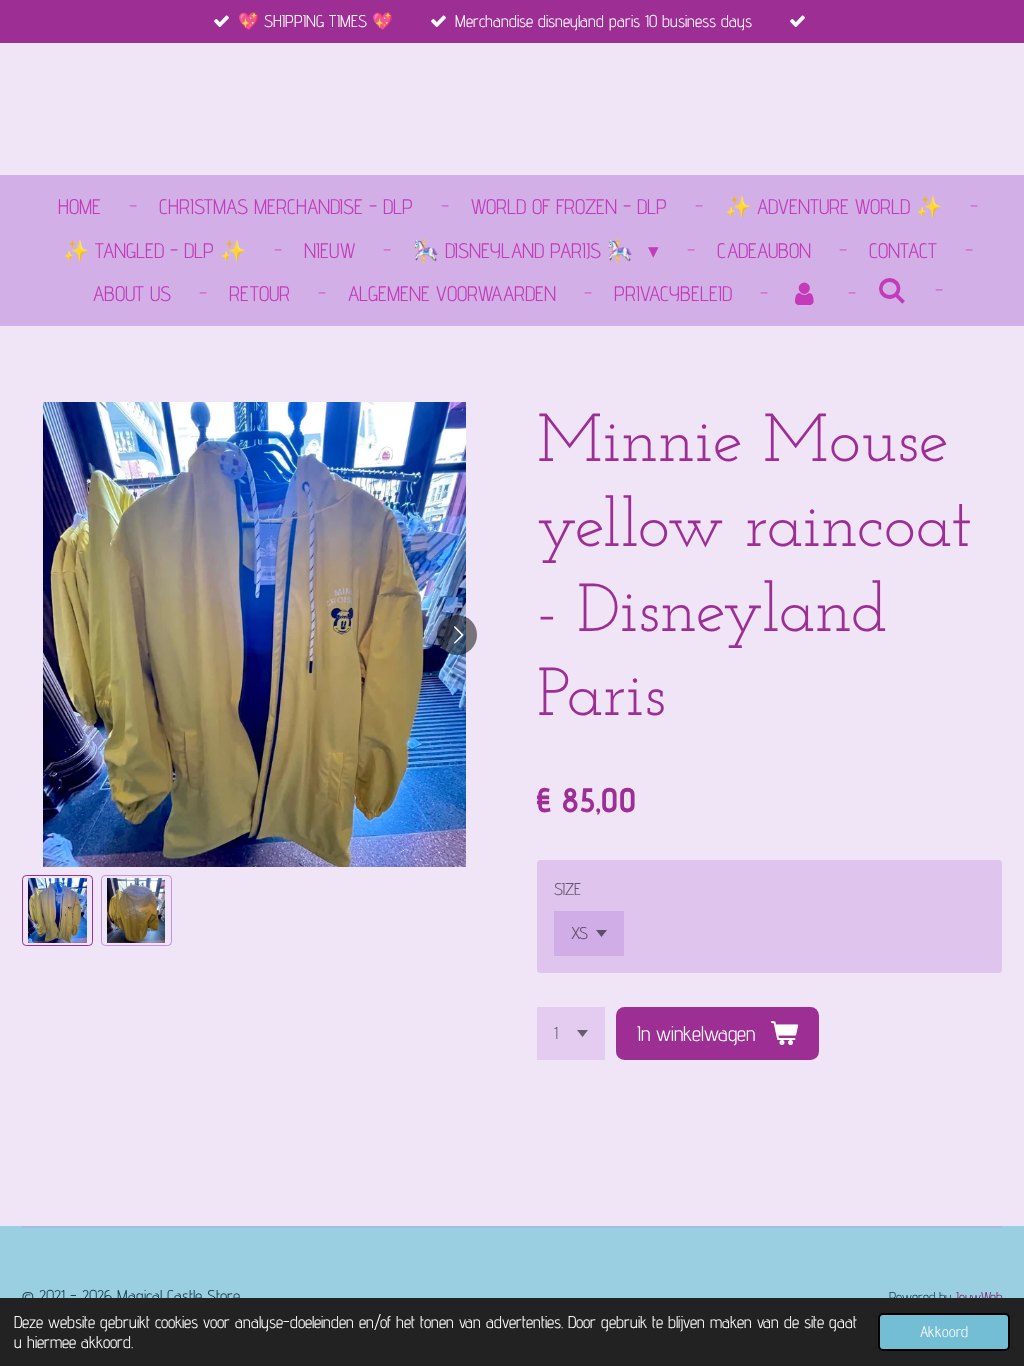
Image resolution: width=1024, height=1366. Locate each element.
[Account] (804, 294)
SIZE (567, 889)
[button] (57, 910)
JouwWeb (979, 1296)
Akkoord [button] (944, 1331)
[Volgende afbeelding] (457, 635)
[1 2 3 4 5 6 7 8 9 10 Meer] (571, 1033)
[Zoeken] (892, 290)
